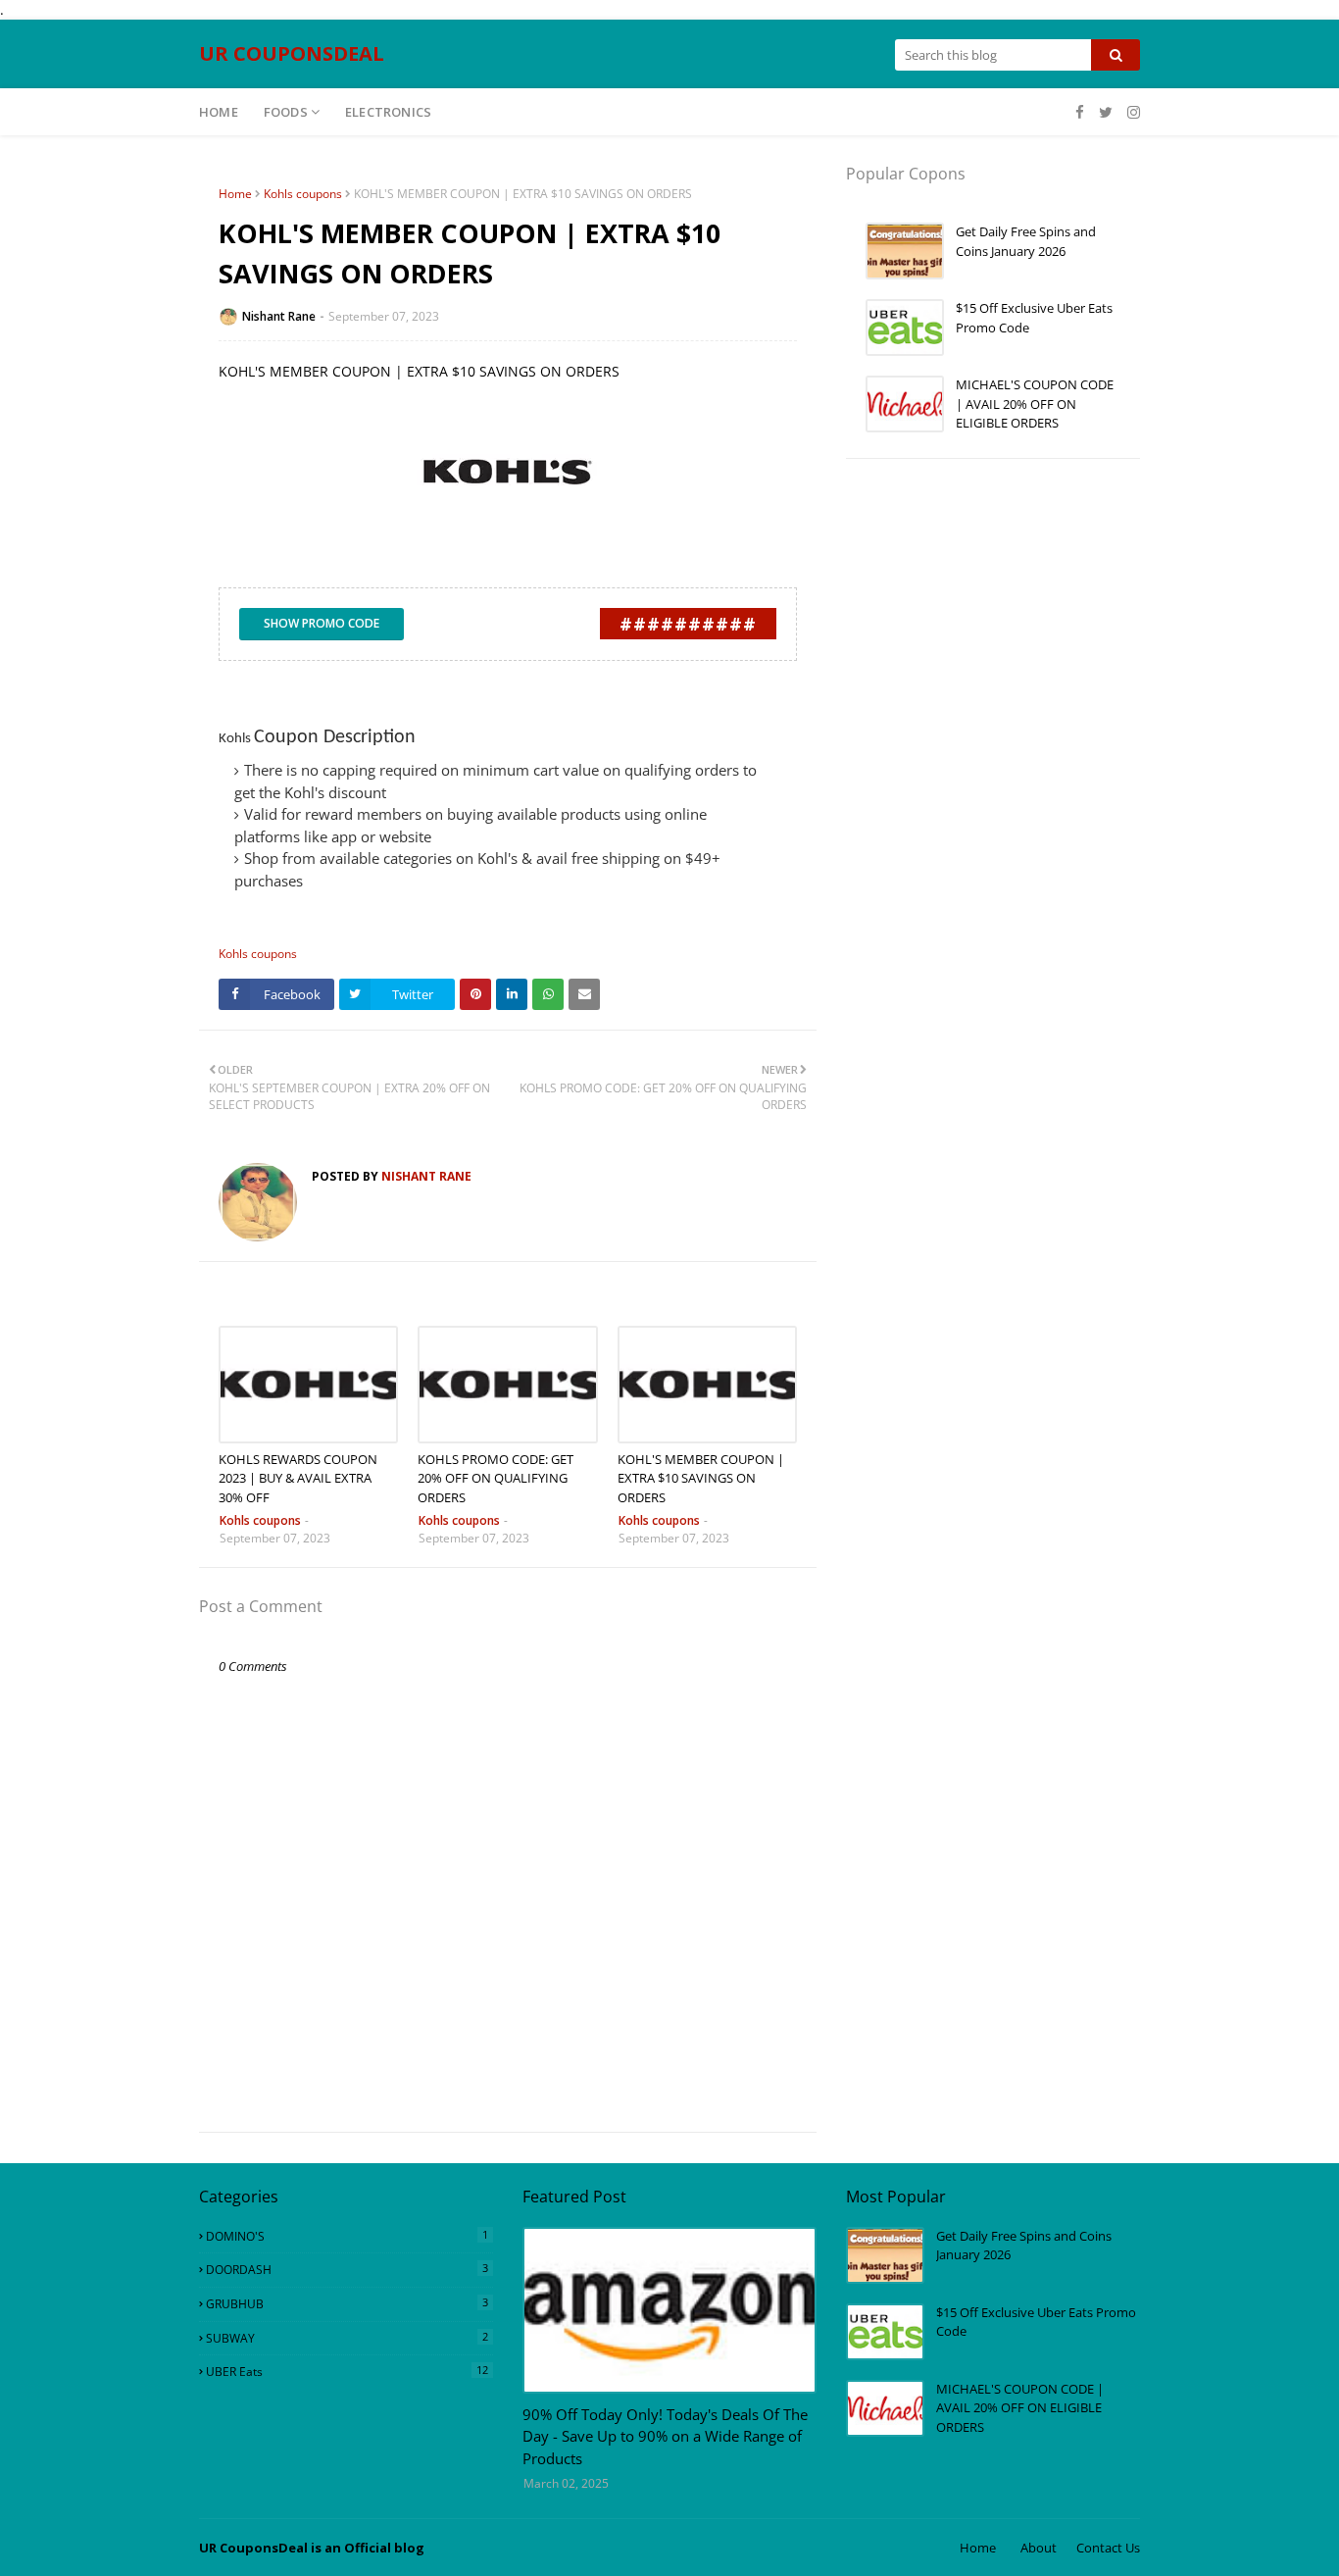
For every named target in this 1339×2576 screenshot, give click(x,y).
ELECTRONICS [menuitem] (388, 112)
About (1039, 2548)
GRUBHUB (347, 2303)
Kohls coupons (303, 194)
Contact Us (1108, 2548)
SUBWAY (347, 2338)
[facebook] (1080, 112)
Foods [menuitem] (286, 112)
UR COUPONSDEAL (292, 53)
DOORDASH (347, 2269)
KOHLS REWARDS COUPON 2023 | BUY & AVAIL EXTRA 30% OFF (298, 1478)
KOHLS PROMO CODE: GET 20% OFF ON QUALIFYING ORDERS (496, 1478)
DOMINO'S (347, 2236)
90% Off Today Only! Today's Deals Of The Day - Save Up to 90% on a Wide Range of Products (665, 2436)
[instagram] (1131, 112)
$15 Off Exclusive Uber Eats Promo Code (1034, 318)
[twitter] (1106, 112)
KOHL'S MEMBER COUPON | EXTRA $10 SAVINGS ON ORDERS (701, 1478)
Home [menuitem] (219, 112)
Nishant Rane (279, 316)
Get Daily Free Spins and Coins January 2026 (1026, 241)
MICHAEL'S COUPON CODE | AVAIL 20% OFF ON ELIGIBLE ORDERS (1035, 404)
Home (235, 194)
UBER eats (347, 2371)
